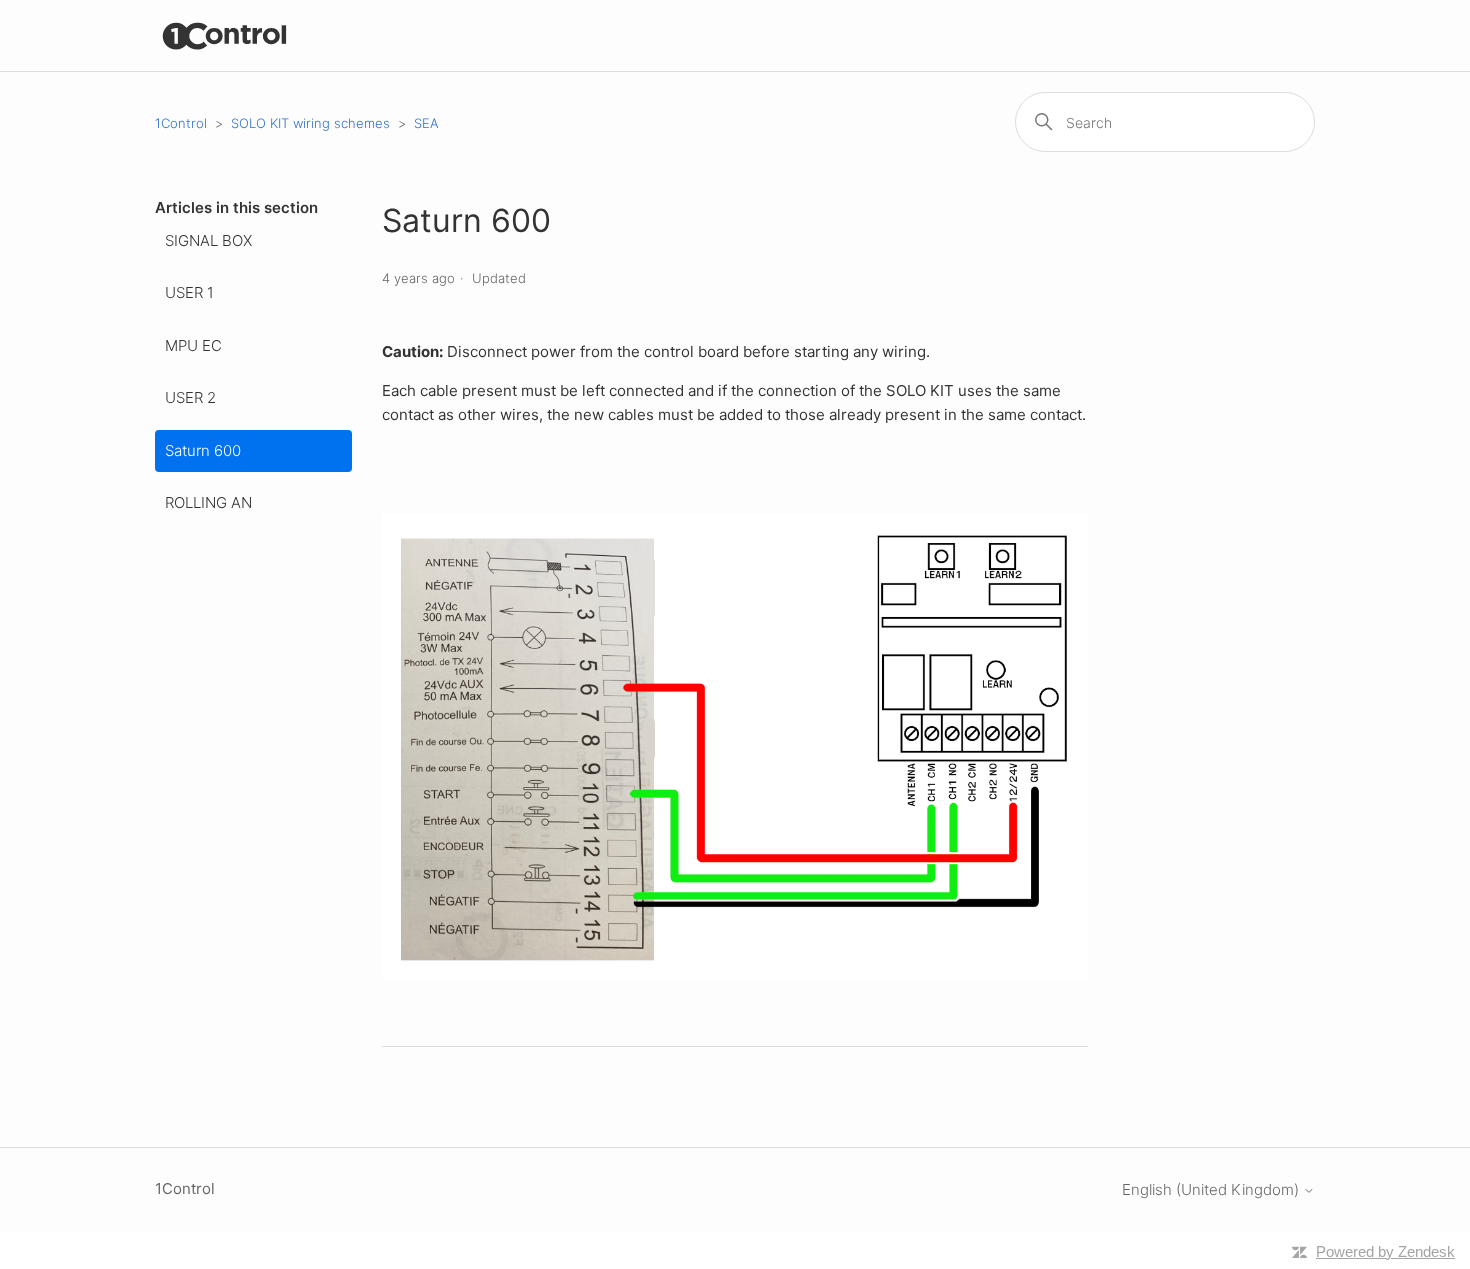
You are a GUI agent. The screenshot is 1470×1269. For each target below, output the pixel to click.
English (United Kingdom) (1212, 1189)
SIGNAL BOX (208, 240)
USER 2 (190, 397)
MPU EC (193, 345)
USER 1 (189, 292)
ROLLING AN (208, 502)
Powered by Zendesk (1385, 1251)
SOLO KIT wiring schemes (310, 123)
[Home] (225, 35)
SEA (426, 123)
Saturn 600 (203, 450)
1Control (181, 123)
